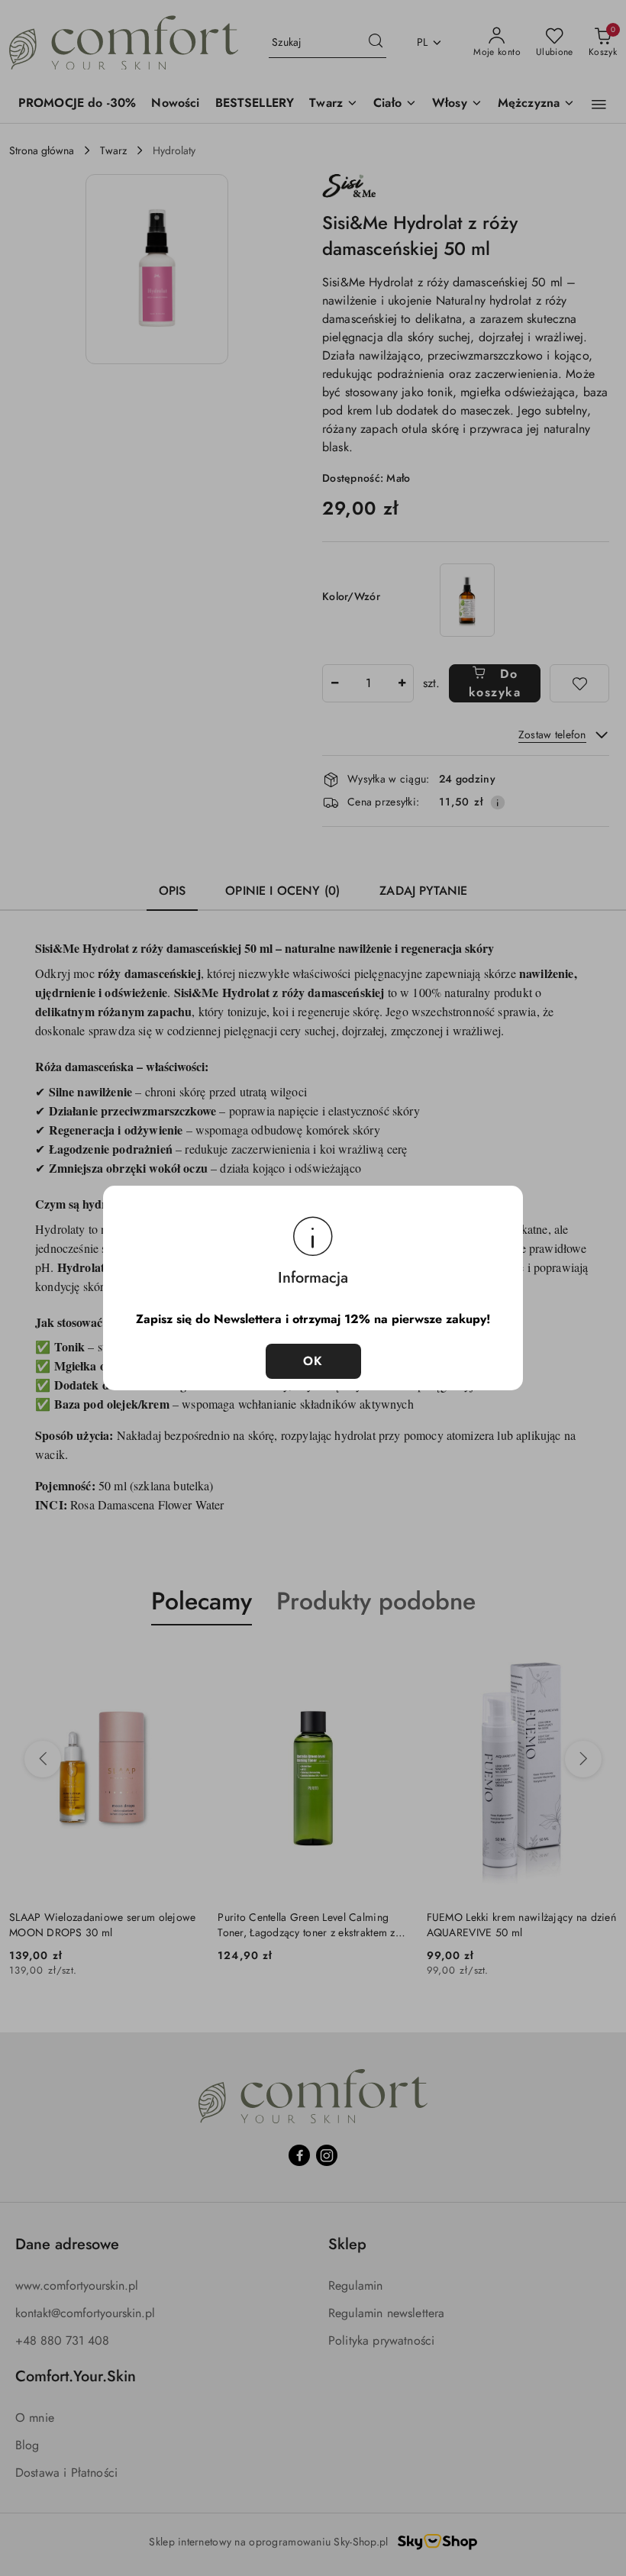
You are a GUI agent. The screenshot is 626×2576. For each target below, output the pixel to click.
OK (313, 1361)
